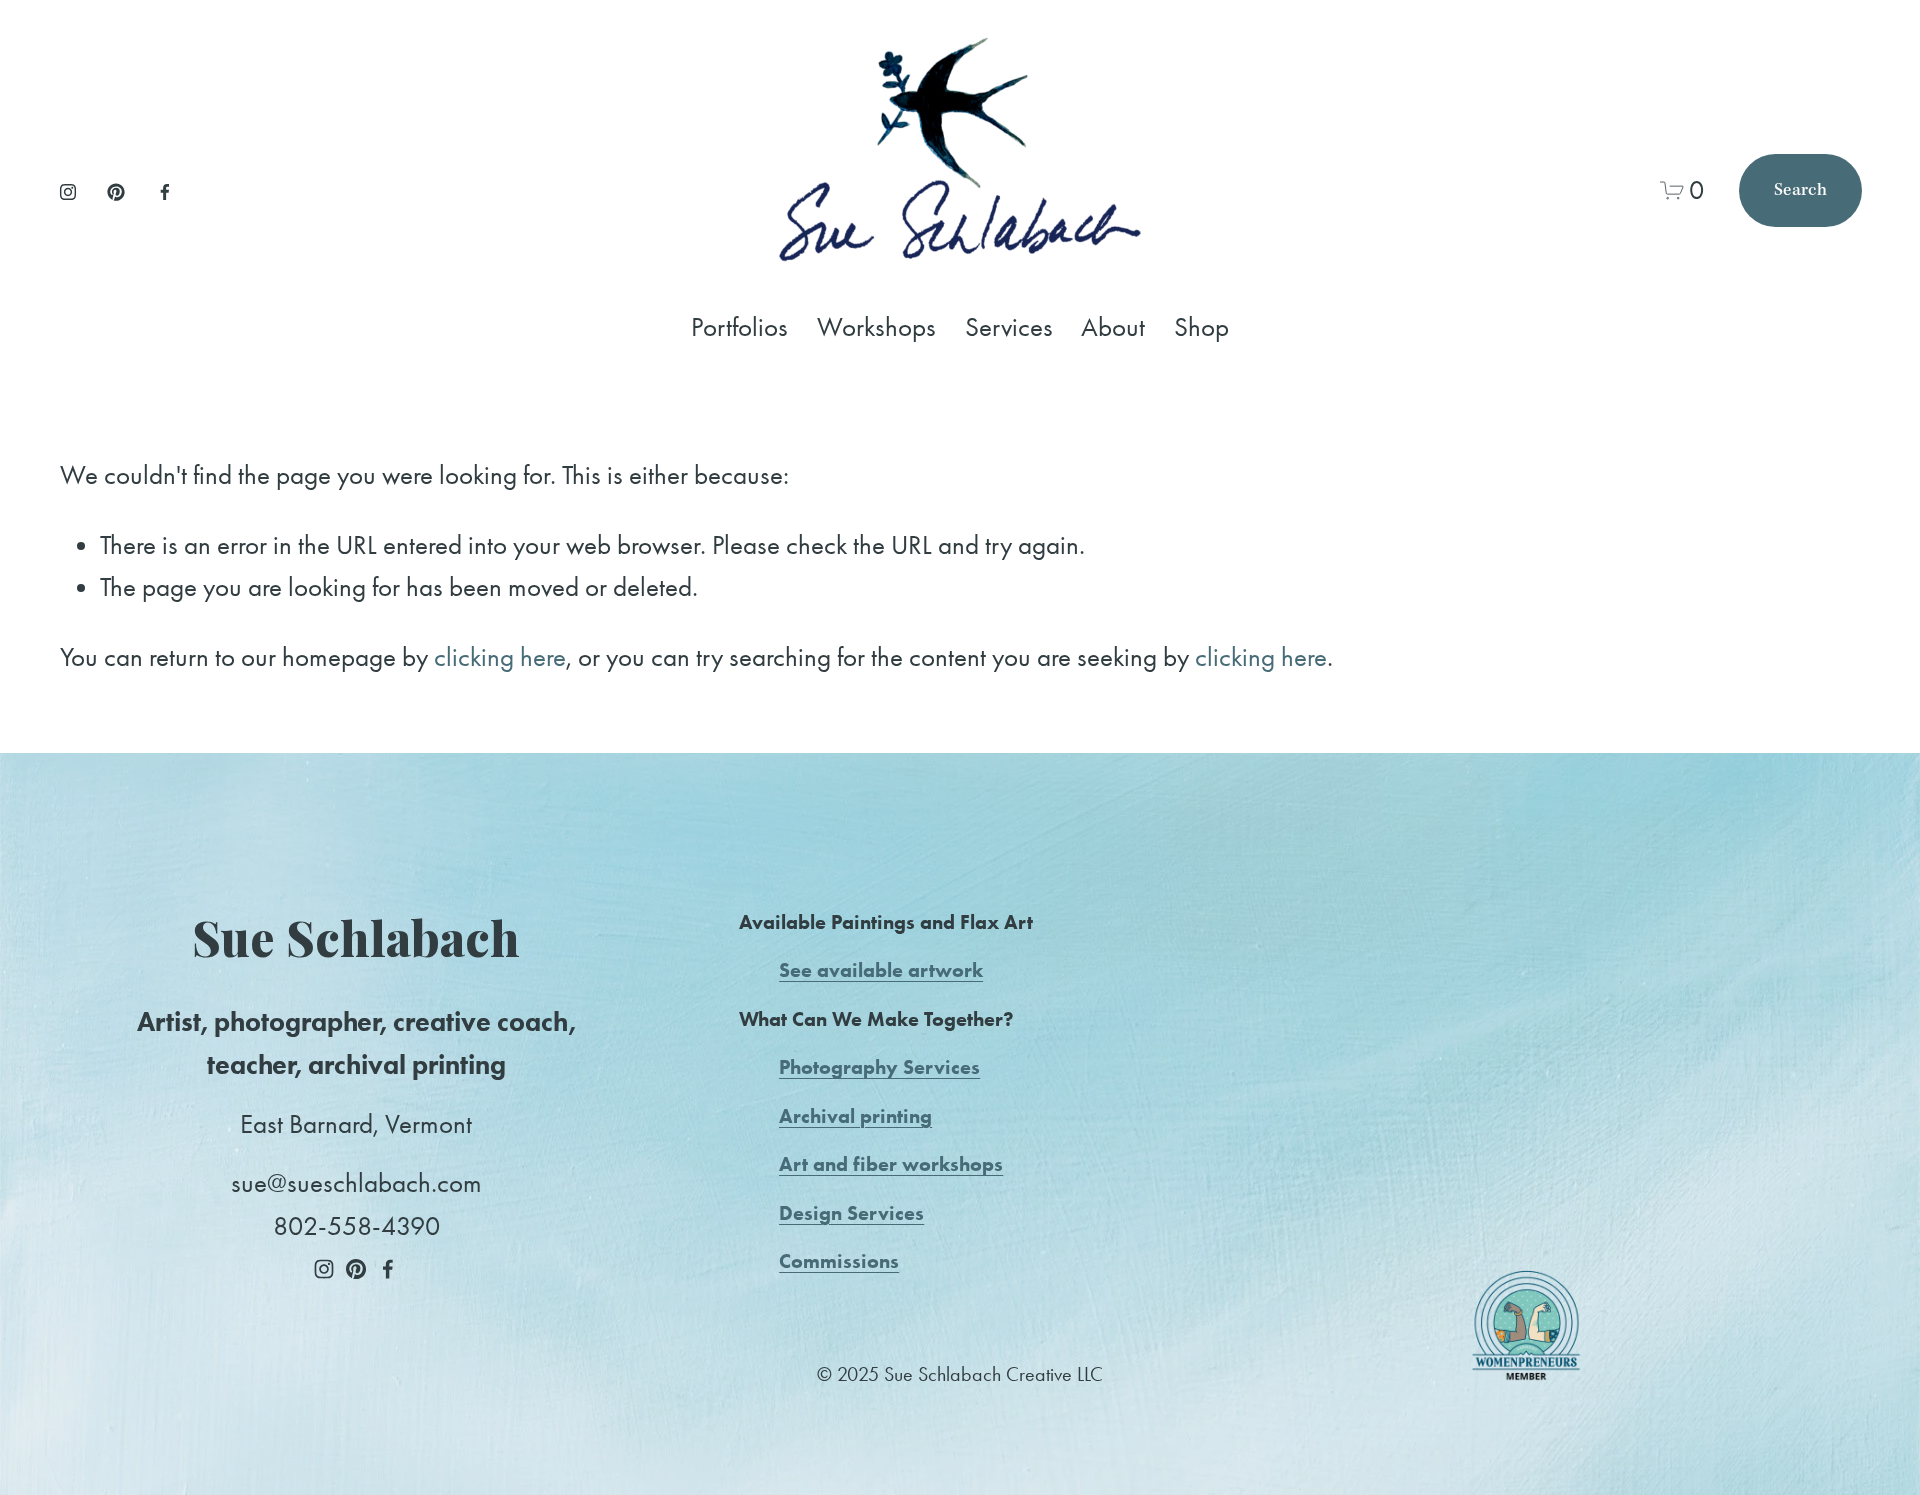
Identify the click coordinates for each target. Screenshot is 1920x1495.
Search (1800, 190)
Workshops (876, 327)
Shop (1201, 327)
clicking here (500, 657)
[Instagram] (68, 190)
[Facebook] (165, 190)
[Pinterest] (116, 190)
